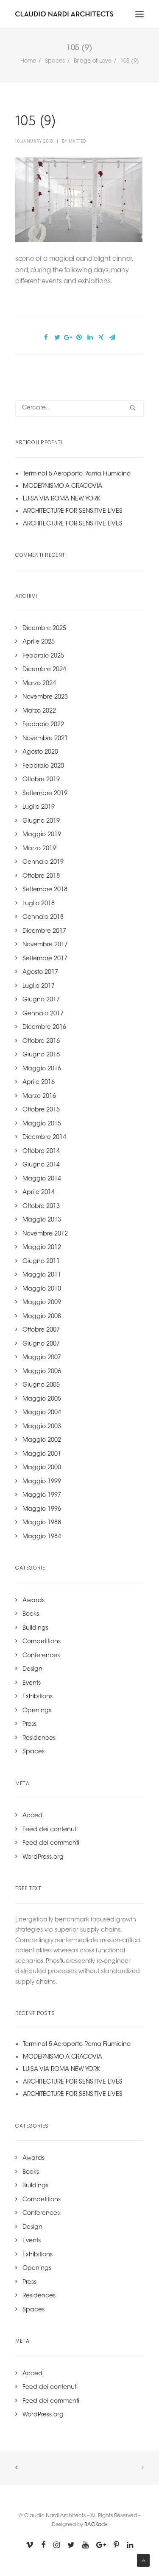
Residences (39, 1739)
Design (32, 1669)
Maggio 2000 (42, 1468)
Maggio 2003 (42, 1427)
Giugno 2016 (41, 1055)
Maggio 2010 (42, 1289)
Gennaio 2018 (43, 918)
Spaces (55, 61)
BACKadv (96, 2525)
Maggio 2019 (42, 835)
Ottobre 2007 (41, 1330)
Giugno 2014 (41, 1165)
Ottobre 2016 (41, 1042)
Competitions (42, 1642)
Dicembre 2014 (44, 1138)
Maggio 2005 (42, 1399)
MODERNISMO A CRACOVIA (63, 486)
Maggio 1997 (42, 1495)
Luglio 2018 (39, 904)
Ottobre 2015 (41, 1110)
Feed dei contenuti (50, 1830)
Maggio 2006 (42, 1372)
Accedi (33, 1816)
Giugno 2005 (41, 1385)
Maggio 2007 (42, 1358)
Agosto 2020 (40, 752)
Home (28, 61)
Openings (37, 1711)
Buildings (35, 1628)
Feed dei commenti (51, 1844)
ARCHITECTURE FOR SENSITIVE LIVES (73, 511)
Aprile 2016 (39, 1083)
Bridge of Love (93, 61)
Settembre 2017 (45, 959)
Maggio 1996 (42, 1509)
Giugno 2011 (41, 1262)
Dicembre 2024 (44, 670)
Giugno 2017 (41, 1000)
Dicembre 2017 (44, 931)
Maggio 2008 (42, 1317)
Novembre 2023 (45, 697)
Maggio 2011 (42, 1275)
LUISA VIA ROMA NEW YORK (61, 499)
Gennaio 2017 (43, 1014)
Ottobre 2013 (41, 1207)
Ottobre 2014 (41, 1152)
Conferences (41, 1656)
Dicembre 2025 (44, 629)
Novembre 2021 (45, 739)
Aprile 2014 (39, 1193)
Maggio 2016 (42, 1069)
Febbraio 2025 (43, 656)
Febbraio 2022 (43, 725)
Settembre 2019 (45, 794)
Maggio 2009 (42, 1303)
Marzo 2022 (39, 711)
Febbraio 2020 (43, 766)
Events (32, 1683)
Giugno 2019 (41, 821)
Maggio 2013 (42, 1220)
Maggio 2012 (42, 1248)
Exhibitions (38, 1697)
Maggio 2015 (42, 1124)
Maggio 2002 (42, 1440)
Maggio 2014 (42, 1179)
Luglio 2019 (39, 807)
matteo (77, 141)
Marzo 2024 (39, 684)
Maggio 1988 (42, 1523)
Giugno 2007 (41, 1344)
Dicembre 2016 (44, 1028)
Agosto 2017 (40, 973)
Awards (33, 1601)
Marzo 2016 (39, 1097)
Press (29, 1725)
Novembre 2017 (45, 945)
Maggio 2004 (42, 1413)
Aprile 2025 (39, 642)
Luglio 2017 (39, 987)
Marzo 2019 (39, 849)
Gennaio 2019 (43, 862)
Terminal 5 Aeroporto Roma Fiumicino (77, 474)
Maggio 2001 (42, 1454)
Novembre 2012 (45, 1234)
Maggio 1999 (42, 1482)
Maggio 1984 (42, 1537)
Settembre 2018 (45, 890)
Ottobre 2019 (41, 780)
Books (31, 1614)
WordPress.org (43, 1857)
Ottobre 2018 (41, 876)
